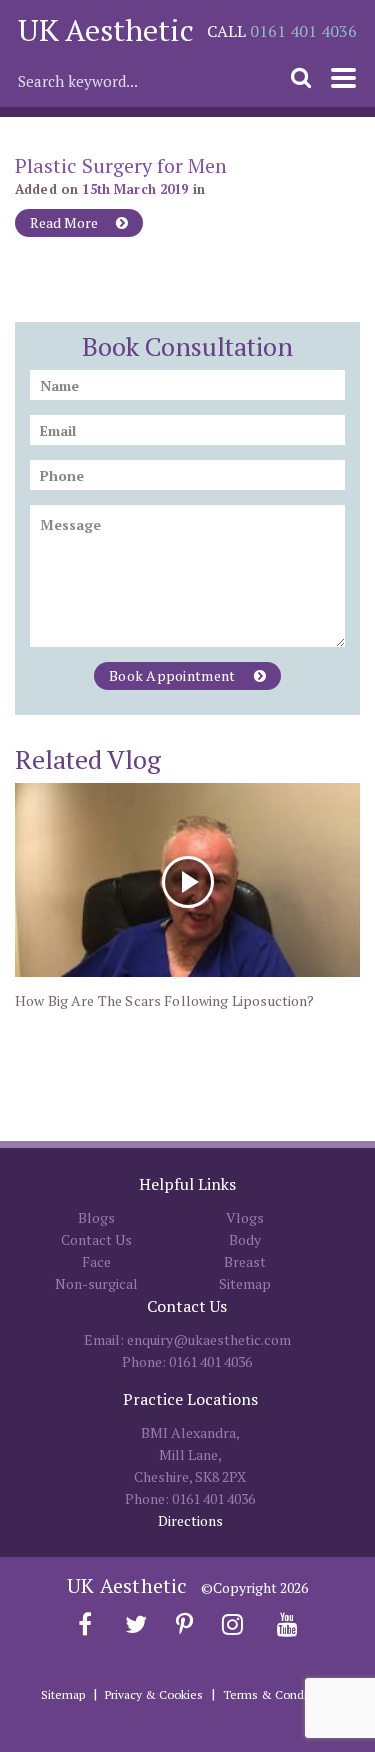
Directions (190, 1520)
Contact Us (96, 1239)
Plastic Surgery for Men (121, 165)
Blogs (96, 1217)
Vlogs (245, 1217)
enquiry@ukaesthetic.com (209, 1339)
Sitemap (245, 1283)
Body (245, 1239)
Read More (65, 222)
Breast (245, 1261)
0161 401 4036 (303, 31)
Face (96, 1261)
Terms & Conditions (278, 1694)
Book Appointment (174, 675)
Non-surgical (96, 1283)
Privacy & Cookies (154, 1694)
